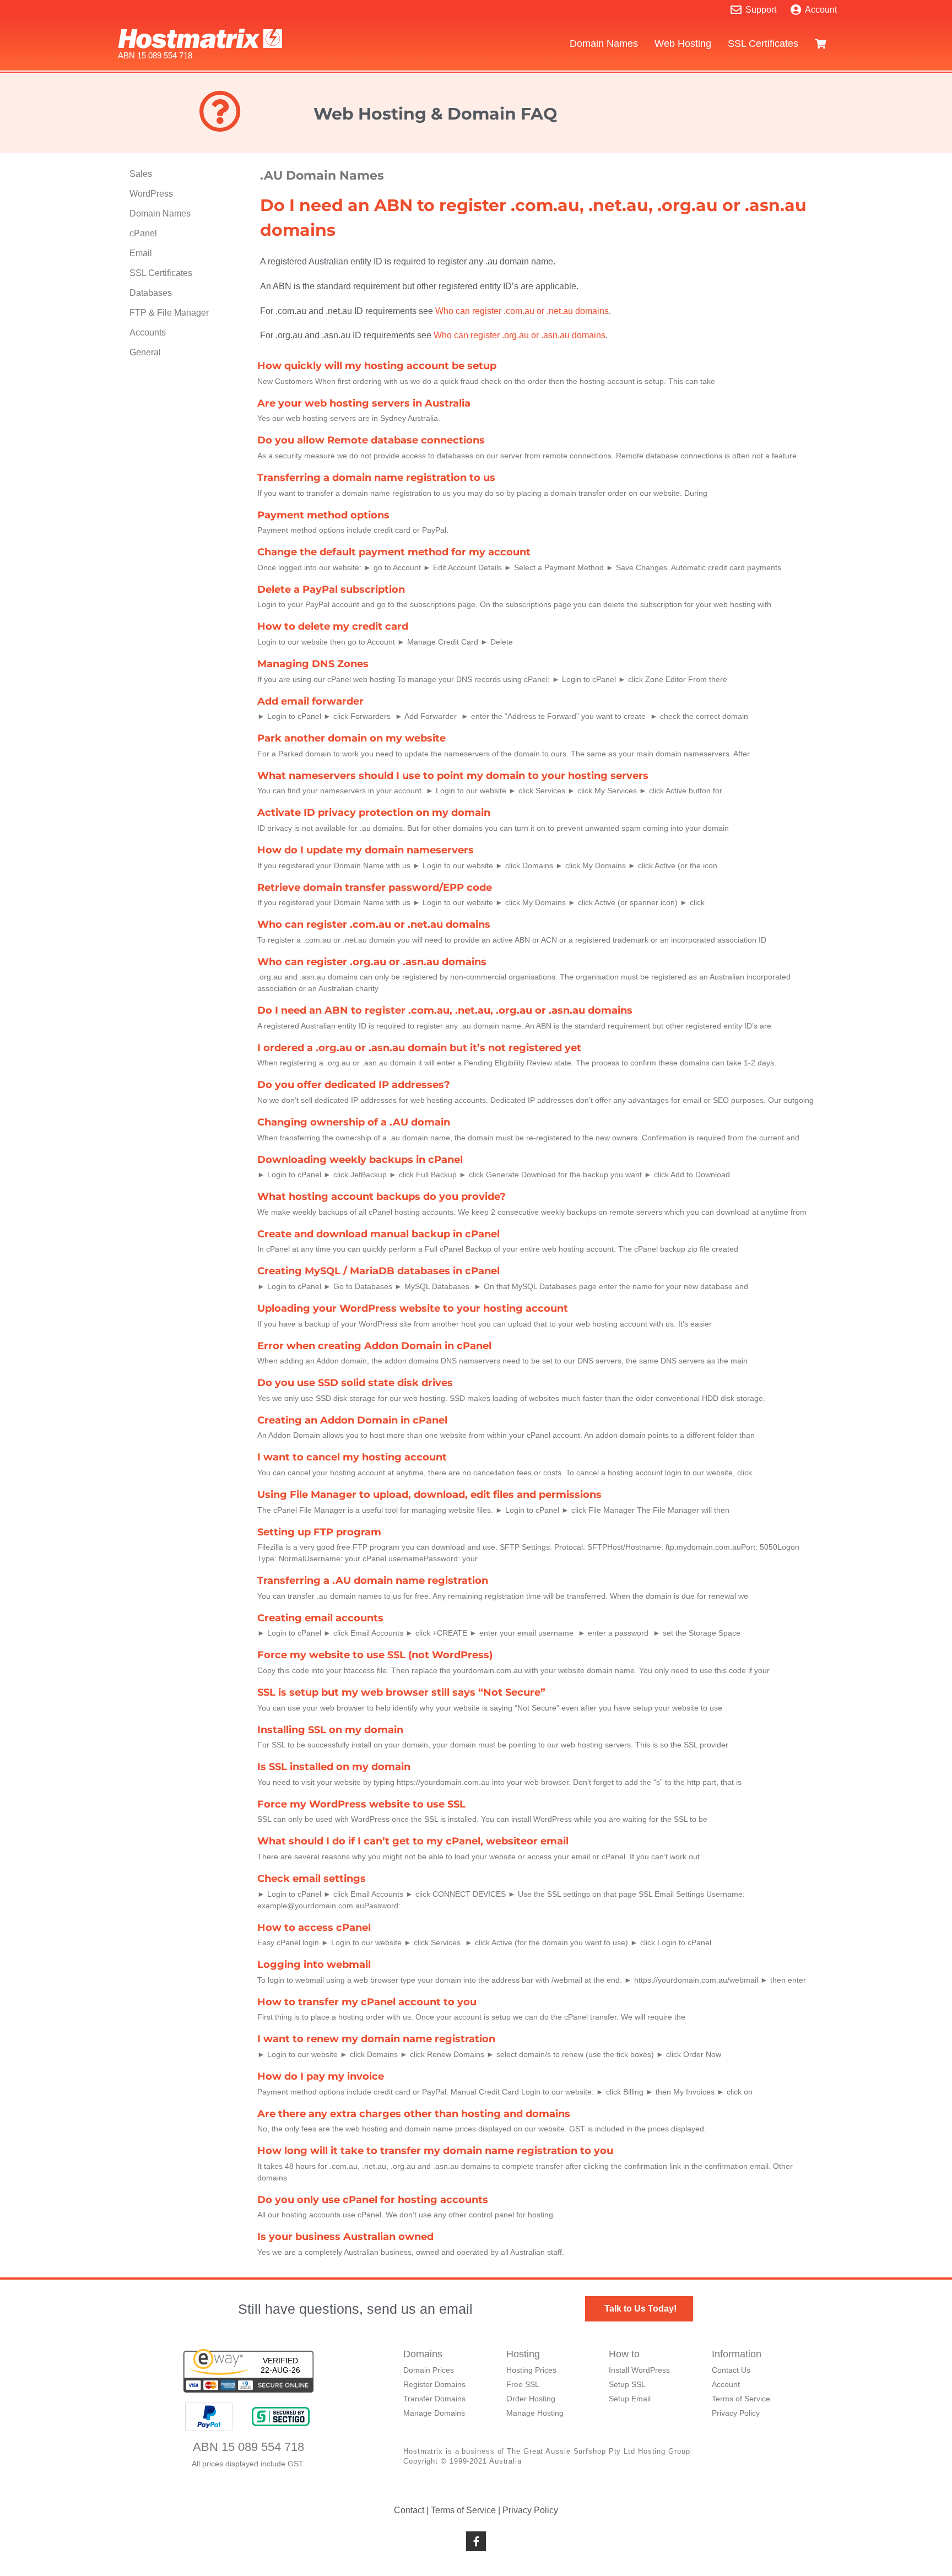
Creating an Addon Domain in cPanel (352, 1420)
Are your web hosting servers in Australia (364, 403)
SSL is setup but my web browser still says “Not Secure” (401, 1692)
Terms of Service (463, 2510)
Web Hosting (683, 44)
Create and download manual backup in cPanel (378, 1234)
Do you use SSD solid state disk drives (355, 1383)
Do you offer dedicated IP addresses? (354, 1085)
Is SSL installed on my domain (334, 1767)
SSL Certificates (763, 44)
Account (821, 10)
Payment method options (323, 515)
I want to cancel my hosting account (352, 1457)
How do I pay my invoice (321, 2076)
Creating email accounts (320, 1618)
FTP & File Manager (169, 313)
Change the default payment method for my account (394, 552)
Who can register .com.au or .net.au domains (522, 311)
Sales (141, 174)
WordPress (151, 194)
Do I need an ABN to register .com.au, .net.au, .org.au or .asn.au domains (445, 1010)
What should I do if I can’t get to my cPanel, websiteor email (413, 1841)
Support (761, 10)
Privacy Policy (530, 2510)
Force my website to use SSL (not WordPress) (375, 1655)
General (145, 352)
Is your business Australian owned (345, 2237)
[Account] (796, 10)
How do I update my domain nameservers (366, 850)
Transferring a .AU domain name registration (373, 1581)
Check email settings (312, 1879)
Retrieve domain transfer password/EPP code (375, 887)
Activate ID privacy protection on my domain (374, 813)
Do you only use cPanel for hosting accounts (373, 2200)
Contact (409, 2510)
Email (141, 253)
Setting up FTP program (319, 1532)
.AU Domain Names (322, 175)
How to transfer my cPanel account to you (367, 2002)
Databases (151, 293)
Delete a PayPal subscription (331, 589)
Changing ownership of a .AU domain (354, 1122)
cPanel (143, 233)
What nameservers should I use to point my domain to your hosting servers (453, 776)
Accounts (148, 332)
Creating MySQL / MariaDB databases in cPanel (378, 1271)
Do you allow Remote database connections (371, 440)
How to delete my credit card (333, 626)
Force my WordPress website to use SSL (361, 1804)
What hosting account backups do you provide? (382, 1197)
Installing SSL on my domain (330, 1730)
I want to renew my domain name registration (376, 2039)
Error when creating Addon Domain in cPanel (374, 1346)
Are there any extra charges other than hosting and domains (414, 2114)
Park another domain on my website (351, 738)
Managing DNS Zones (313, 664)
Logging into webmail (314, 1965)
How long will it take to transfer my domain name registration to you (435, 2151)
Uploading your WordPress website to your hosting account (413, 1308)
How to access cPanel (314, 1928)
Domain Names (604, 44)
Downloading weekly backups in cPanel (360, 1160)
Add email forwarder (310, 701)
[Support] (736, 10)
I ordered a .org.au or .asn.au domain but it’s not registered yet (419, 1048)
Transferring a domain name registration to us (376, 478)
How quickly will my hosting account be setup (377, 366)
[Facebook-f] (476, 2541)
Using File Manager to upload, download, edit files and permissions (429, 1495)
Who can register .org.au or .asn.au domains (520, 335)
